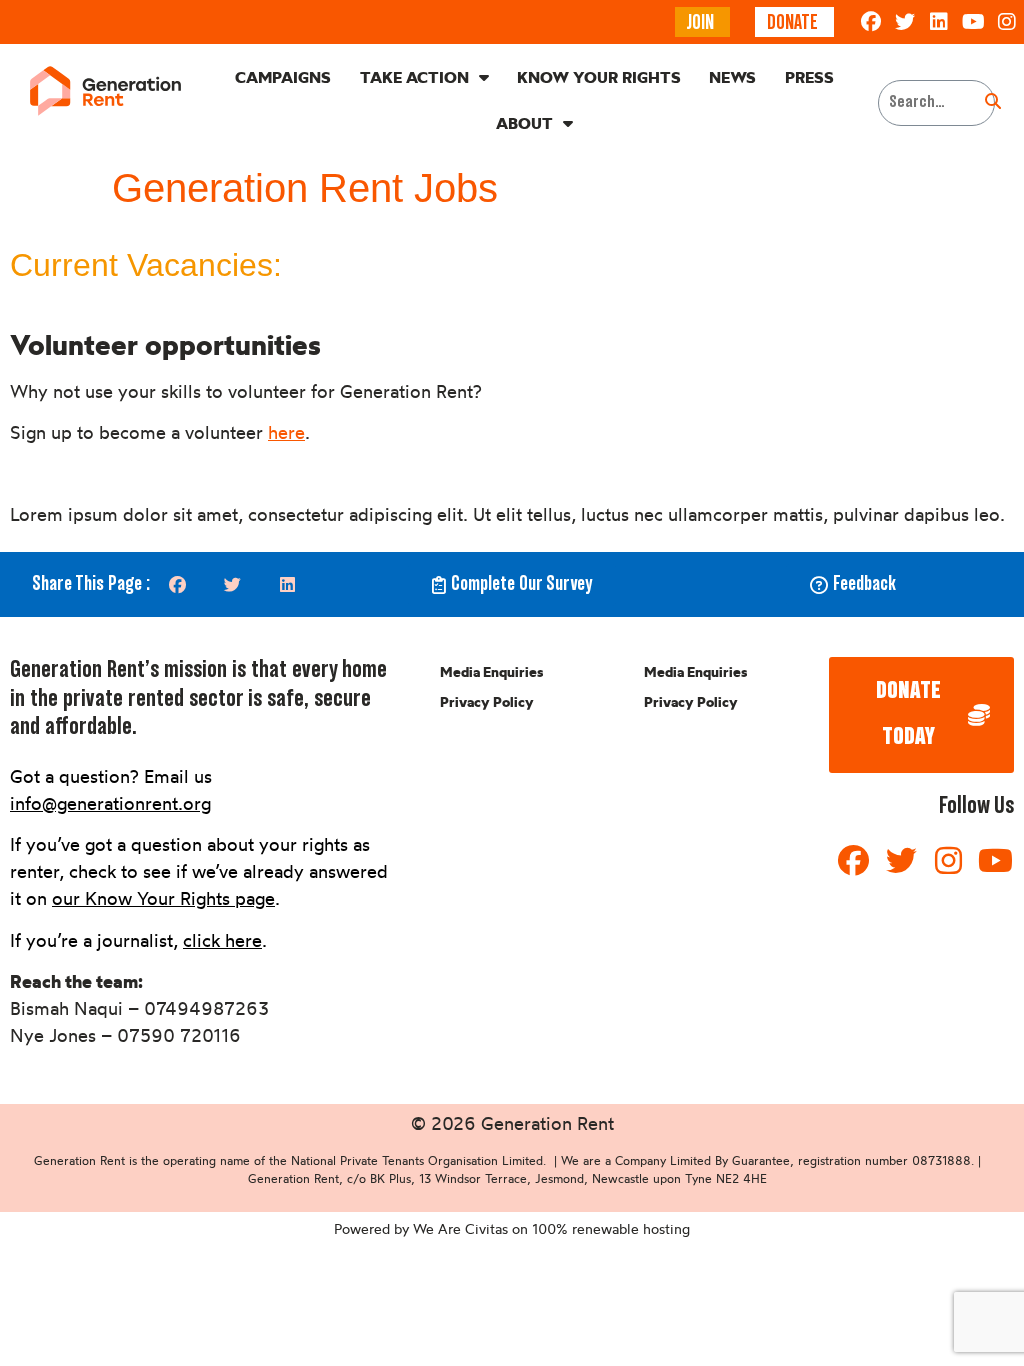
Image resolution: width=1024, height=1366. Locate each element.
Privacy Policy (487, 702)
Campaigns (283, 77)
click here (222, 940)
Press (809, 77)
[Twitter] (905, 22)
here (286, 432)
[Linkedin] (939, 22)
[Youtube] (973, 22)
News (732, 77)
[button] (177, 584)
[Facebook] (871, 22)
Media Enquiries (491, 672)
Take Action (414, 77)
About (524, 123)
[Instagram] (1007, 22)
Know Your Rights (599, 77)
